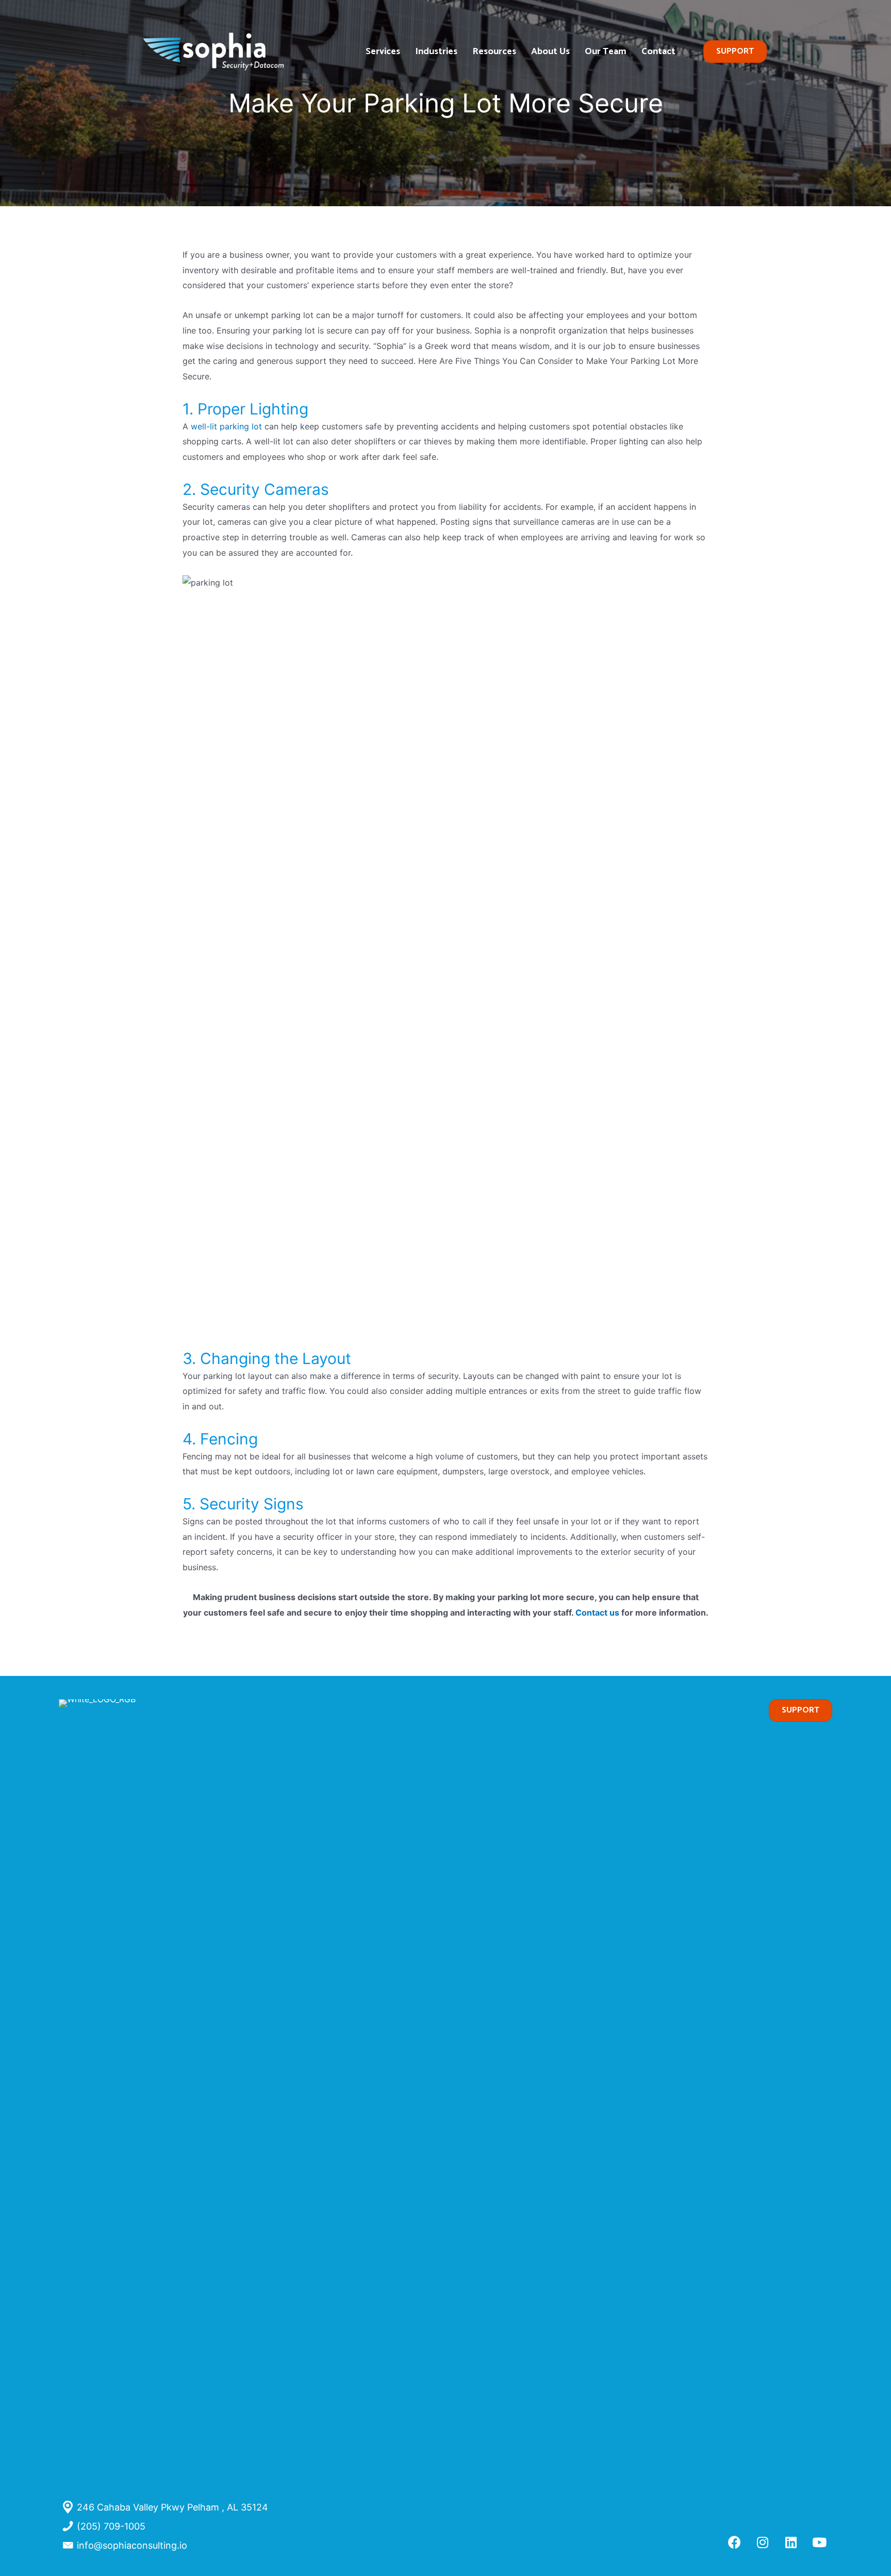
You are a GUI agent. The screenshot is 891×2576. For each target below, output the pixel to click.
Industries (436, 52)
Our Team (606, 52)
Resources (494, 52)
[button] (734, 2542)
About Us (550, 52)
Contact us (598, 1613)
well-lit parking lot (226, 426)
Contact (658, 52)
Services (383, 52)
